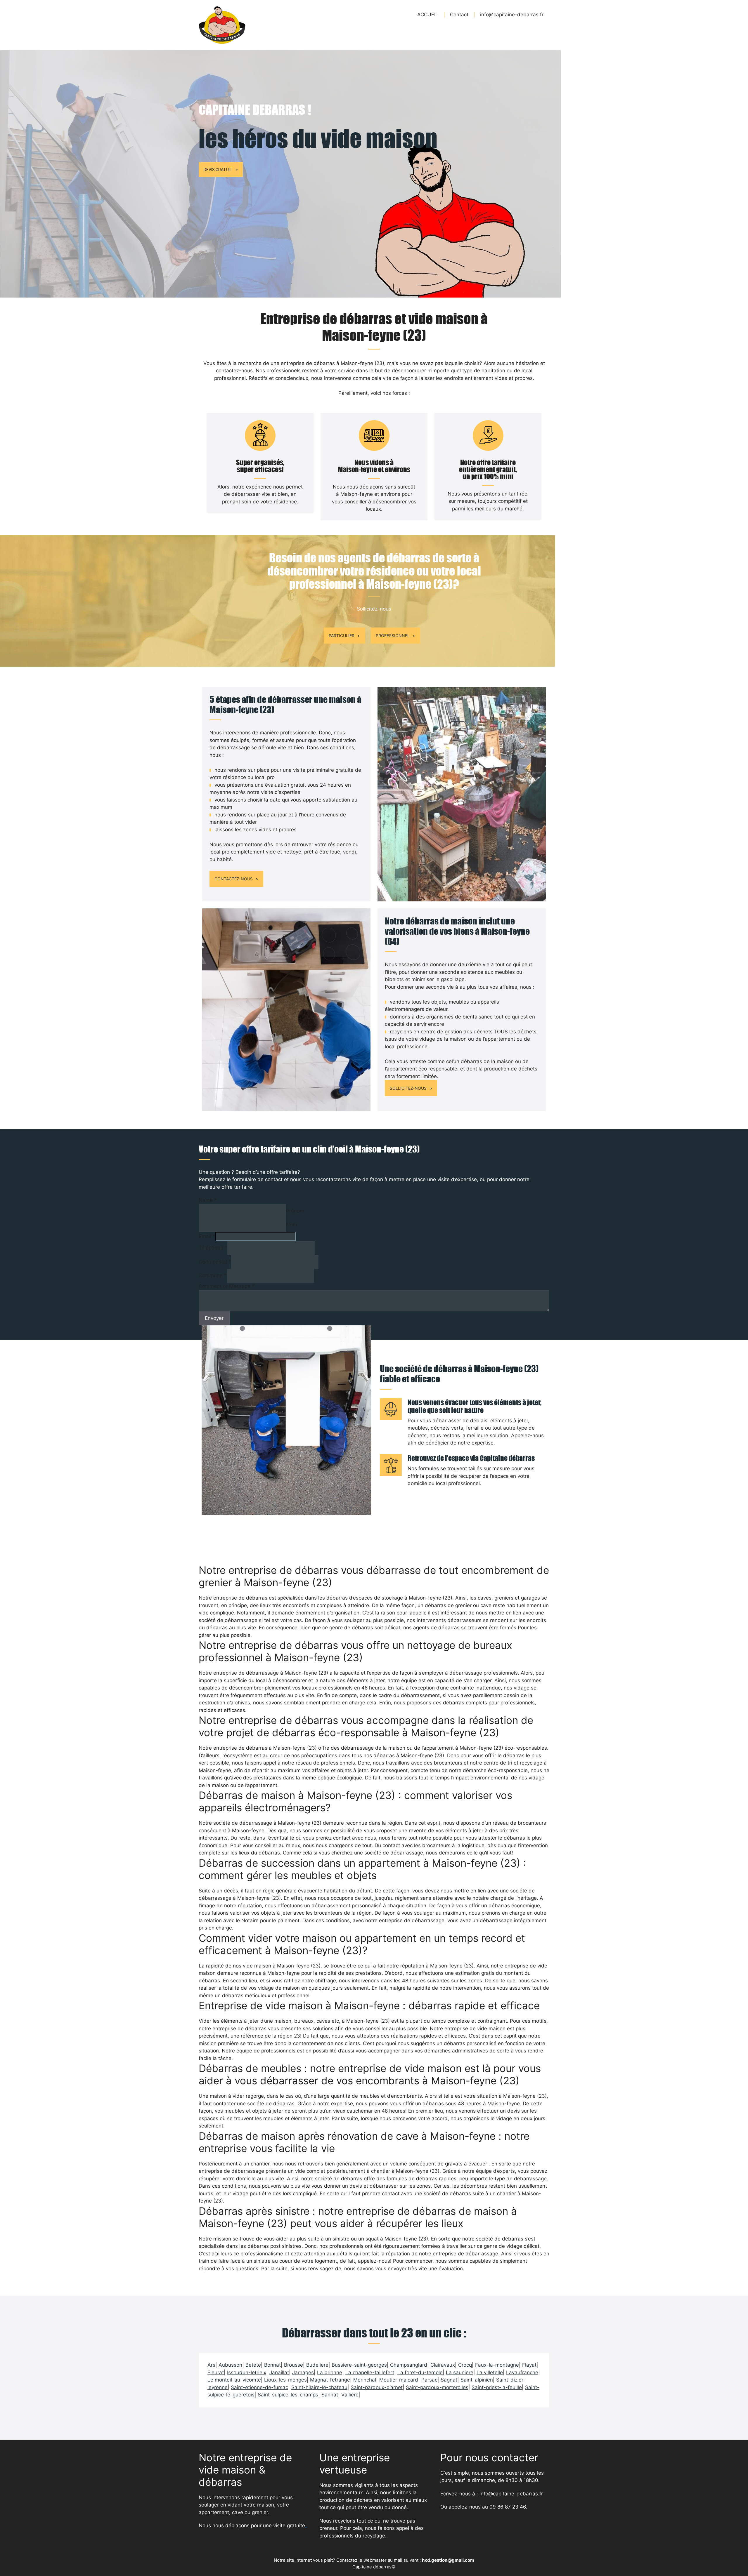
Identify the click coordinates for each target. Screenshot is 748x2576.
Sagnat (449, 2380)
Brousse (294, 2365)
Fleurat (216, 2372)
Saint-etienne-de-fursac (259, 2387)
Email (207, 1236)
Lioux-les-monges (285, 2380)
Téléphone (213, 1248)
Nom (292, 1225)
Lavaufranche (522, 2372)
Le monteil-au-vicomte (234, 2380)
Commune (213, 1275)
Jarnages (303, 2372)
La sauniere (460, 2372)
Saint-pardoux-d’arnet (377, 2387)
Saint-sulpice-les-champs (288, 2395)
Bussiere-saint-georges (359, 2365)
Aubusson (230, 2365)
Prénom (295, 1211)
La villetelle (490, 2372)
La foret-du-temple (420, 2372)
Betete (253, 2365)
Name (208, 1200)
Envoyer (214, 1318)
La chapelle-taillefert (370, 2372)
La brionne (330, 2372)
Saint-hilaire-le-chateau (319, 2387)
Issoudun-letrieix (247, 2372)
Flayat (529, 2365)
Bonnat (272, 2365)
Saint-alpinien (477, 2380)
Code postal (215, 1262)
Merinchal (365, 2380)
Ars (211, 2365)
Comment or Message (227, 1286)
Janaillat (279, 2372)
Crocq (465, 2365)
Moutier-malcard (399, 2380)
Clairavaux (443, 2365)
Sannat (330, 2395)
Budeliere (317, 2365)
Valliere (350, 2395)
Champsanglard (409, 2365)
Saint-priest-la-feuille (497, 2387)
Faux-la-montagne (497, 2365)
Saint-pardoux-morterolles (437, 2387)
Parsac (429, 2380)
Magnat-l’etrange (330, 2380)
